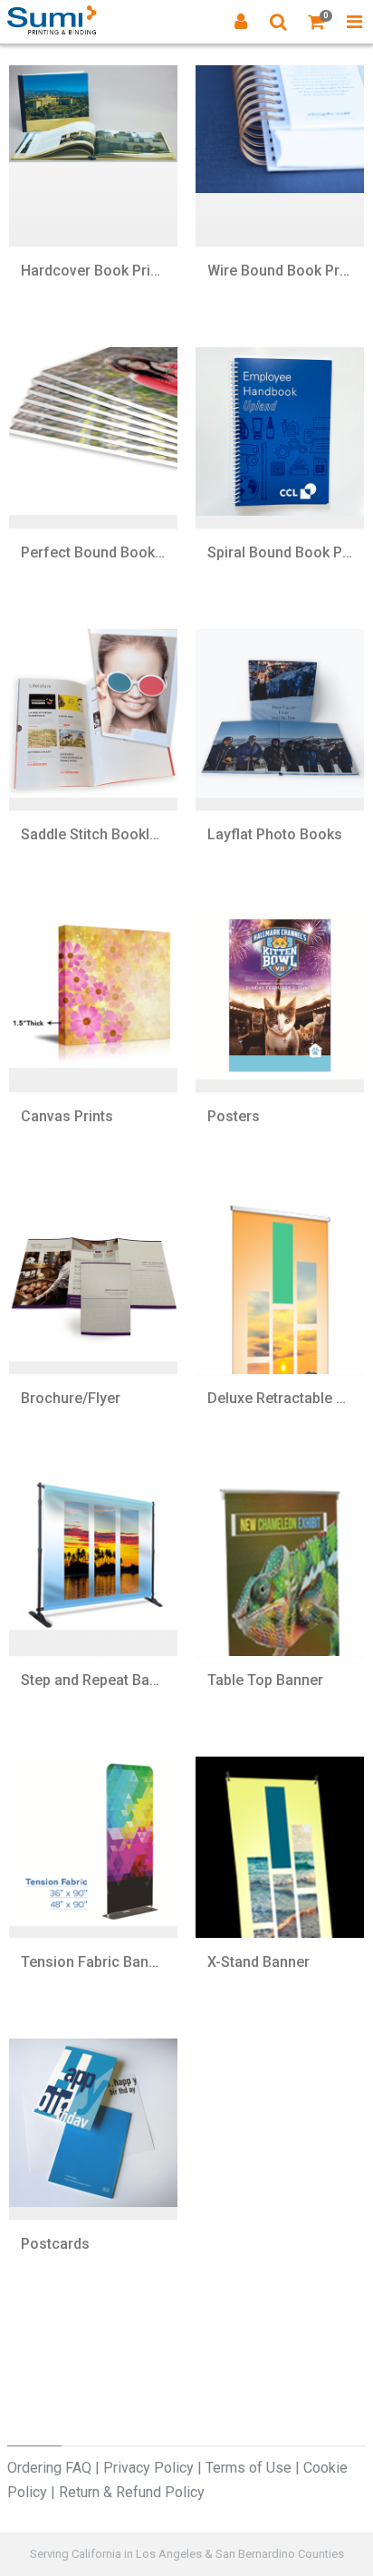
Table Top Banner (265, 1680)
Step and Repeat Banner (93, 1680)
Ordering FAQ (49, 2468)
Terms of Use (249, 2468)
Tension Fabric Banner (93, 1962)
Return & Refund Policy (132, 2492)
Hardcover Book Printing (93, 271)
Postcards (55, 2244)
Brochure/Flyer (71, 1398)
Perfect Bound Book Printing (93, 552)
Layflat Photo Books (275, 834)
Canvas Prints (67, 1116)
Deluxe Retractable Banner (280, 1398)
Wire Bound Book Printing (280, 271)
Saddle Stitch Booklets (93, 834)
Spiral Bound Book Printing (280, 552)
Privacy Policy (148, 2468)
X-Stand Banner (258, 1962)
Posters (234, 1116)
